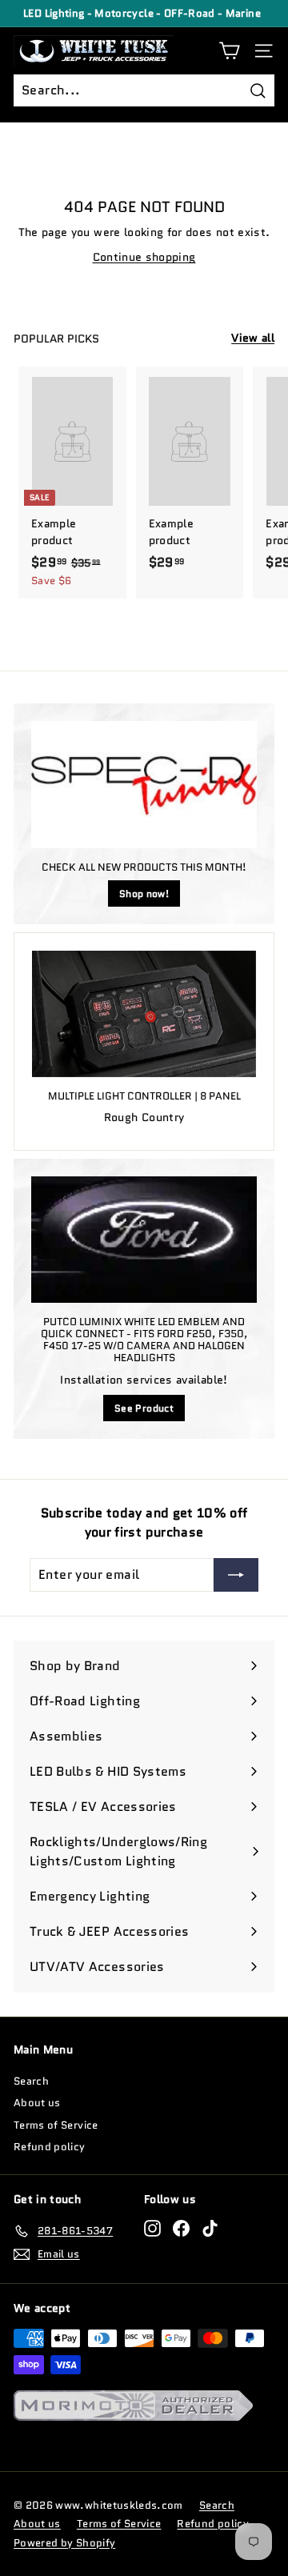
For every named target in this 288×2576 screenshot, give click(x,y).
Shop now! (144, 893)
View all (253, 338)
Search (31, 2081)
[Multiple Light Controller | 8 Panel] (144, 1014)
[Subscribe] (236, 1575)
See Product (144, 1408)
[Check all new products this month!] (144, 785)
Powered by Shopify (64, 2543)
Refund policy (50, 2147)
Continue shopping (144, 257)
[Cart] (229, 51)
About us (37, 2103)
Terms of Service (56, 2125)
